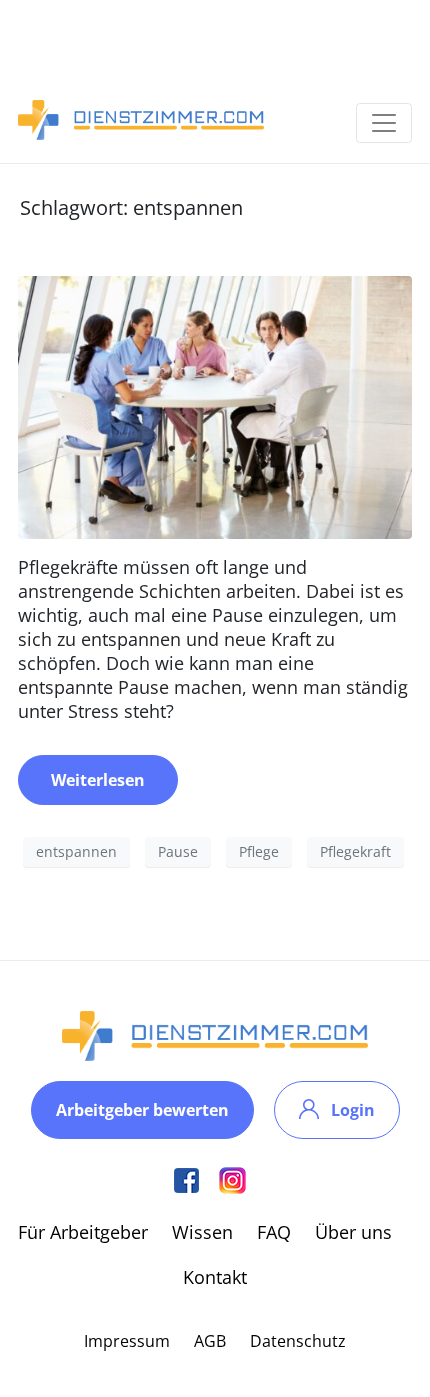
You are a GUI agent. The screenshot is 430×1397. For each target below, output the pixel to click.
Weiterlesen (98, 780)
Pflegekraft (355, 851)
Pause (178, 851)
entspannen (76, 851)
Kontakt (215, 1277)
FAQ (274, 1232)
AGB (210, 1341)
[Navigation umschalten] (384, 123)
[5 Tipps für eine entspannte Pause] (215, 405)
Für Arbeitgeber (83, 1232)
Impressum (127, 1341)
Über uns (353, 1232)
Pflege (259, 851)
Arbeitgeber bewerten (142, 1110)
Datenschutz (298, 1341)
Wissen (202, 1232)
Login (353, 1110)
